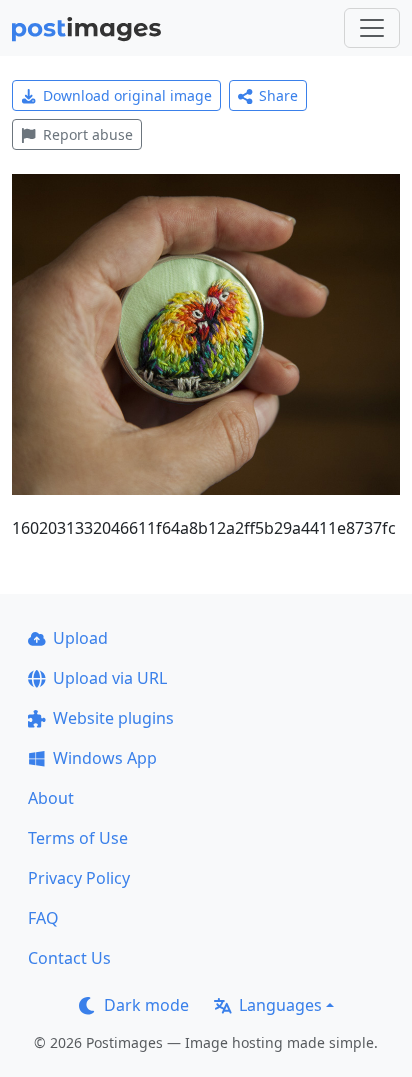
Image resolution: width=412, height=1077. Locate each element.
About (51, 798)
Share (278, 95)
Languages (280, 1005)
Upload (80, 638)
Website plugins (113, 718)
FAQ (43, 918)
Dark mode (146, 1005)
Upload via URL (110, 678)
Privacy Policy (79, 878)
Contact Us (69, 958)
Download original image (127, 95)
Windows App (105, 758)
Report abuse (88, 134)
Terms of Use (78, 838)
